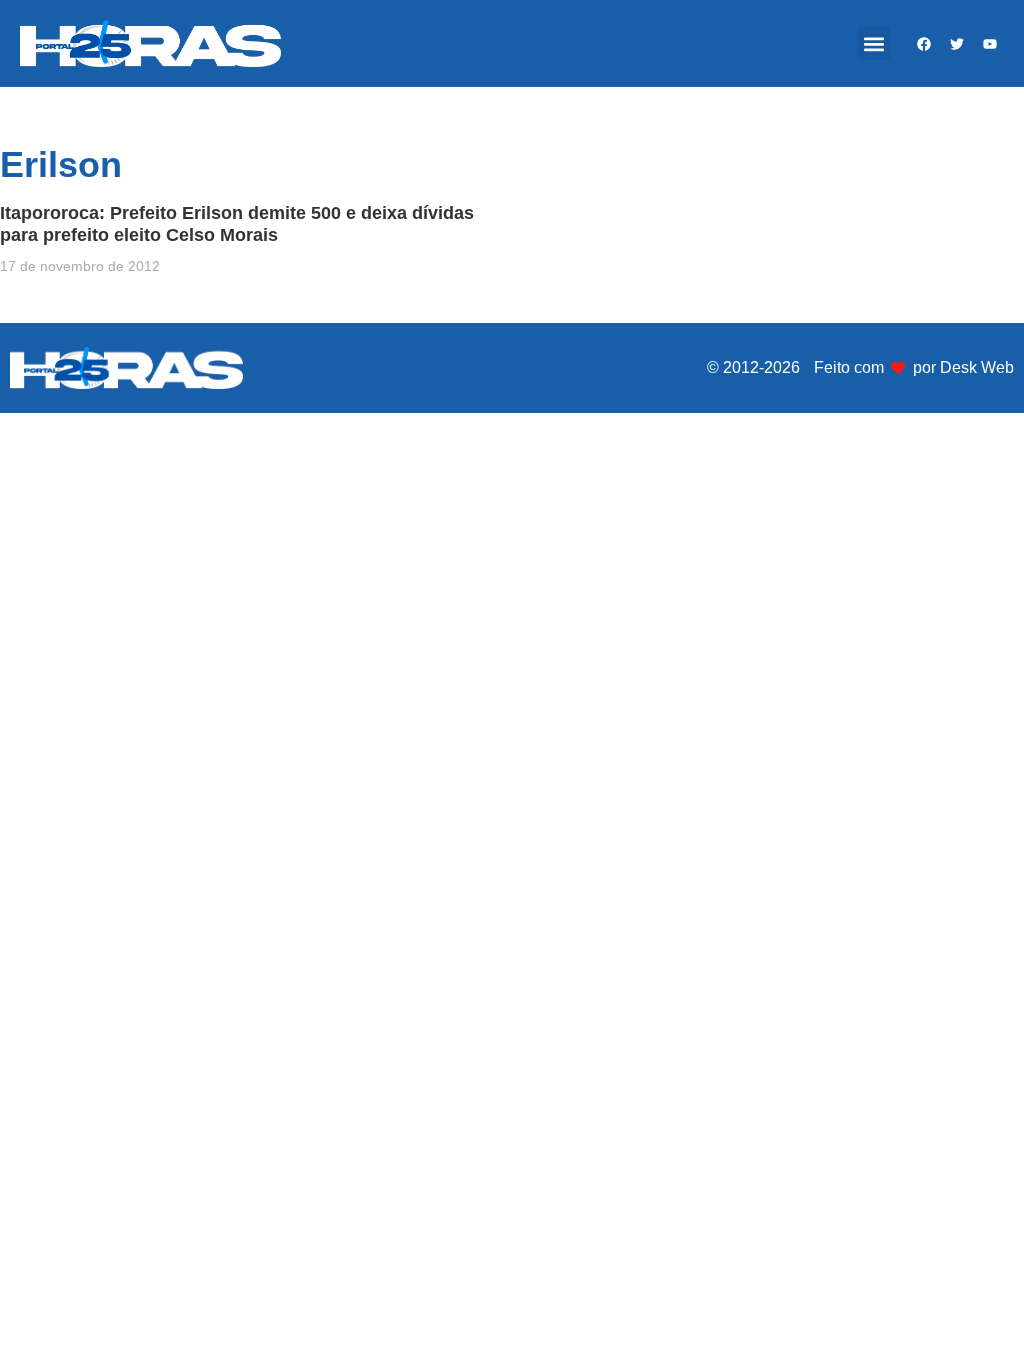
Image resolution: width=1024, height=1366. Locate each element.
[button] (873, 43)
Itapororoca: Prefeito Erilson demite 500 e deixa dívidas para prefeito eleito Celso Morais (237, 224)
